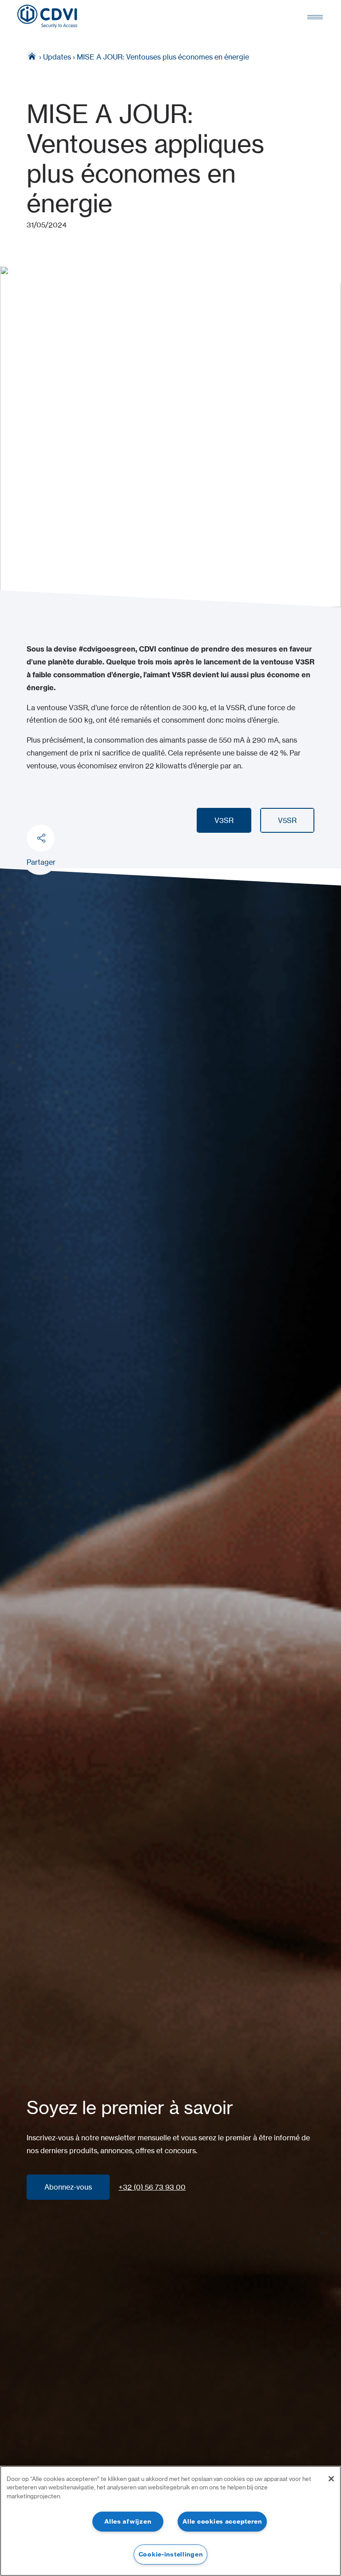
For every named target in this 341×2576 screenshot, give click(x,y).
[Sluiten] (331, 2479)
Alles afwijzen (128, 2521)
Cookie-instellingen (171, 2554)
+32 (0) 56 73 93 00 (152, 2187)
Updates (57, 57)
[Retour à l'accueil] (47, 16)
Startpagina (32, 56)
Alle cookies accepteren (222, 2521)
